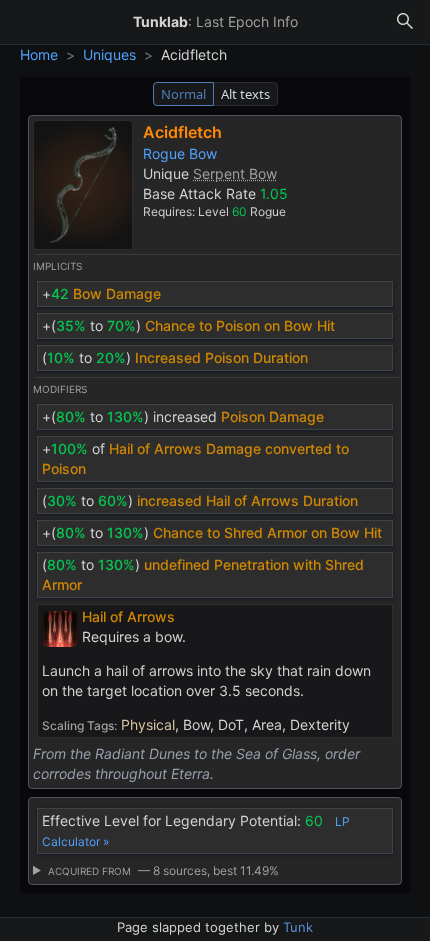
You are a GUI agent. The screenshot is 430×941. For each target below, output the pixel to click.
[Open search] (405, 22)
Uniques (109, 54)
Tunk (298, 927)
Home (39, 54)
